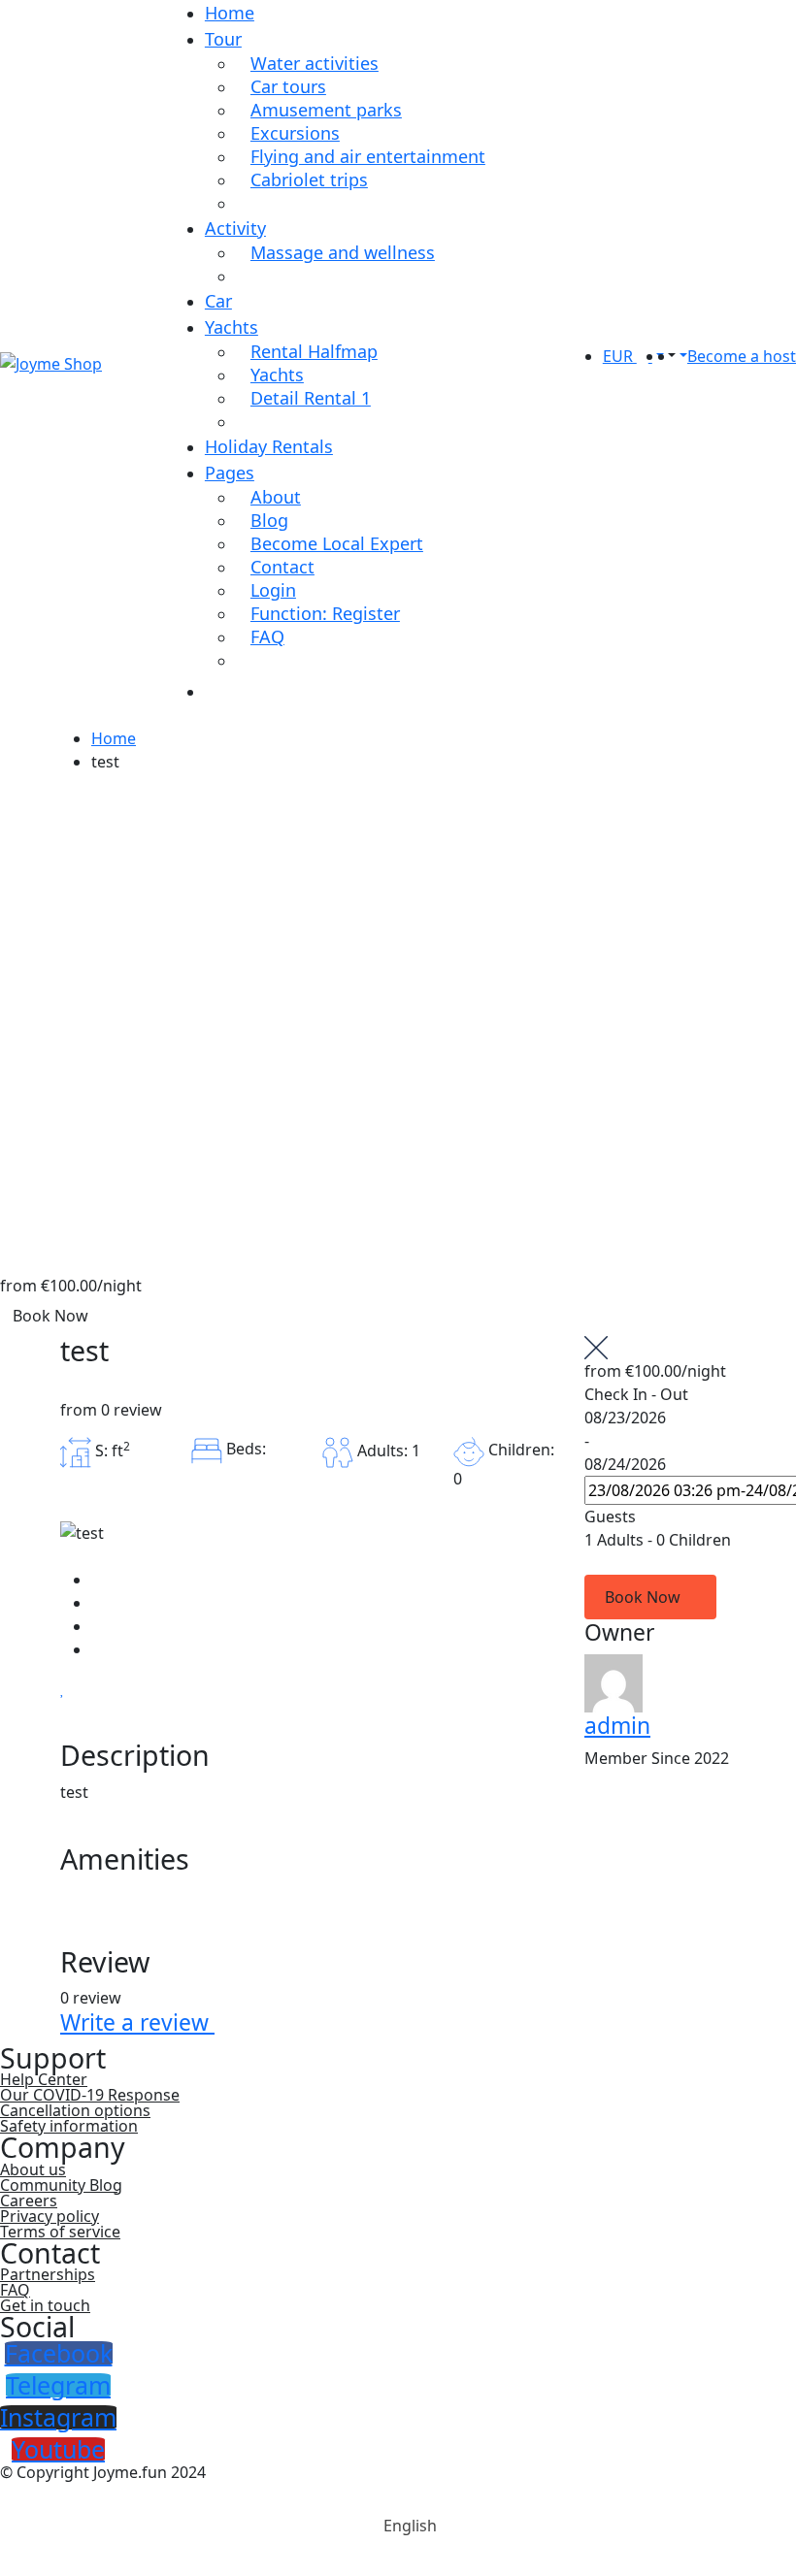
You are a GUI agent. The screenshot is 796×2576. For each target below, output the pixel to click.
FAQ (267, 636)
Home (230, 13)
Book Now (50, 1316)
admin (617, 1726)
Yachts (232, 327)
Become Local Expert (337, 543)
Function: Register (325, 613)
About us (33, 2169)
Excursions (295, 133)
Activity (235, 228)
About (276, 497)
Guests (610, 1516)
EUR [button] (620, 356)
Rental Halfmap (314, 351)
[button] (670, 356)
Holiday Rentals (269, 446)
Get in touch (45, 2305)
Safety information (69, 2126)
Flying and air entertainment (368, 156)
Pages (230, 473)
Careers (29, 2201)
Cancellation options (75, 2110)
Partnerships (48, 2274)
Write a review (137, 2022)
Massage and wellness (343, 252)
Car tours (288, 86)
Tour (223, 39)
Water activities (315, 63)
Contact (282, 567)
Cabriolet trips (309, 179)
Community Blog (61, 2185)
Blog (269, 520)
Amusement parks (326, 110)
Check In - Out (636, 1394)
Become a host (742, 356)
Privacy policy (50, 2216)
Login (273, 590)
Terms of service (60, 2232)
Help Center (44, 2079)
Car (218, 301)
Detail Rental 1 (311, 398)
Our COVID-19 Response (90, 2095)
